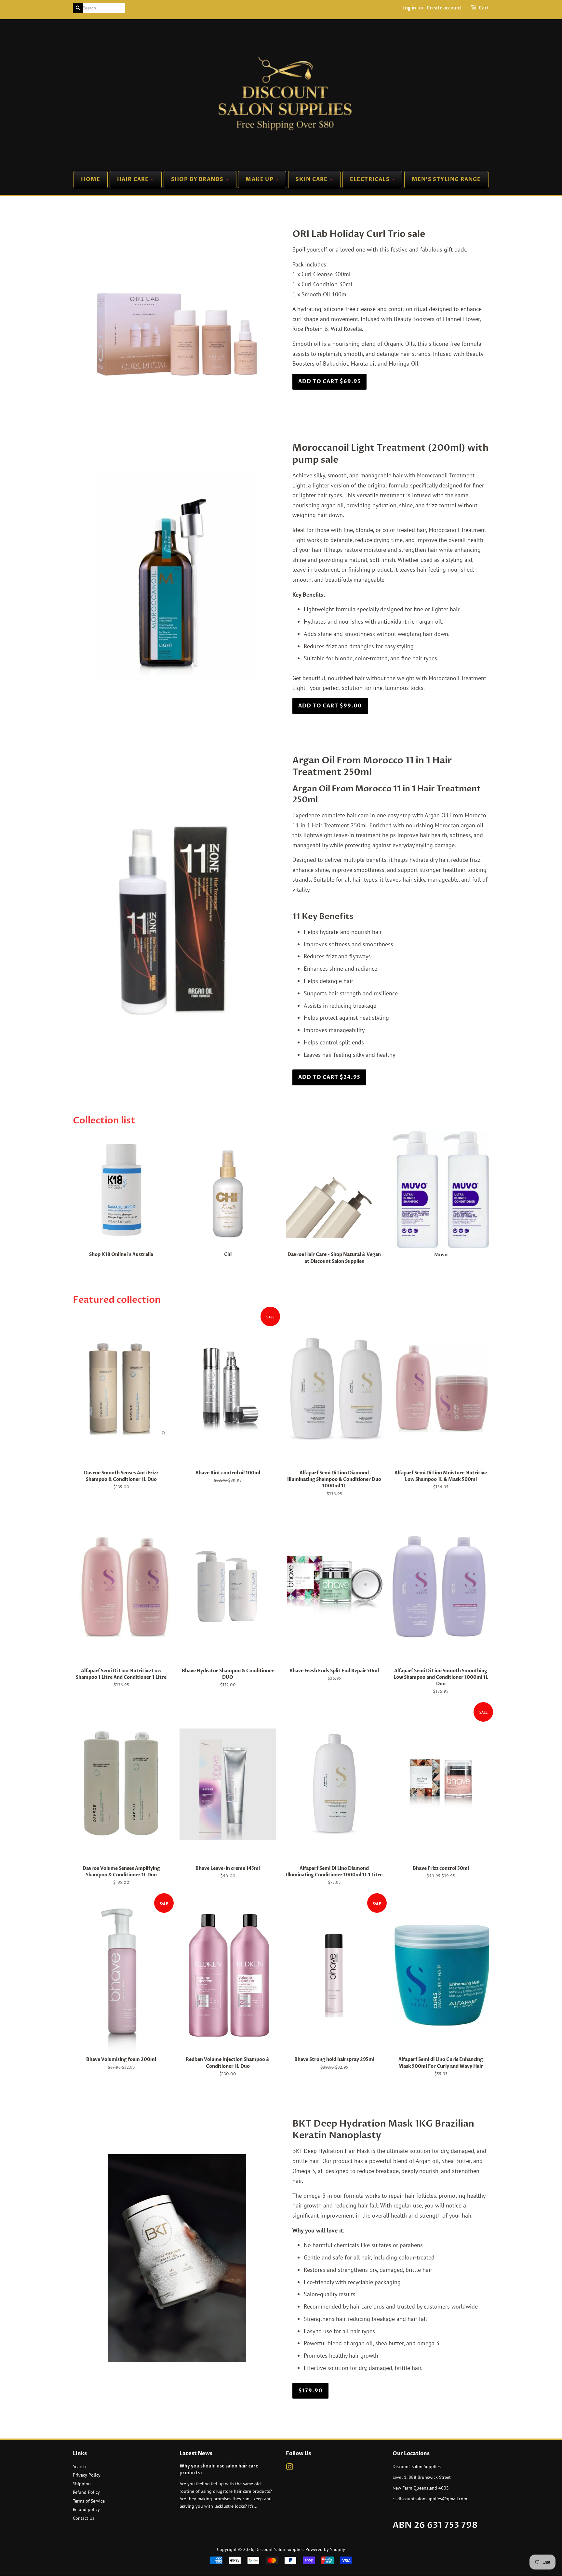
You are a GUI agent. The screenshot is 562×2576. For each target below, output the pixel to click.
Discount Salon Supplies (279, 2549)
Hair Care (134, 179)
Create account (444, 8)
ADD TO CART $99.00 (330, 706)
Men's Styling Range (446, 179)
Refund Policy (86, 2492)
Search (79, 2466)
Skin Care (312, 179)
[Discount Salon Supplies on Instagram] (289, 2468)
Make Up (260, 179)
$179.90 (310, 2391)
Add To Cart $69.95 (329, 382)
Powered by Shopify (325, 2549)
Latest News (196, 2453)
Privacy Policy (87, 2475)
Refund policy (86, 2509)
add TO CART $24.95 (329, 1077)
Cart (484, 8)
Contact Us (84, 2518)
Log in (409, 8)
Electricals (370, 179)
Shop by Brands (198, 179)
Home (91, 179)
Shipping (82, 2484)
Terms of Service (89, 2501)
